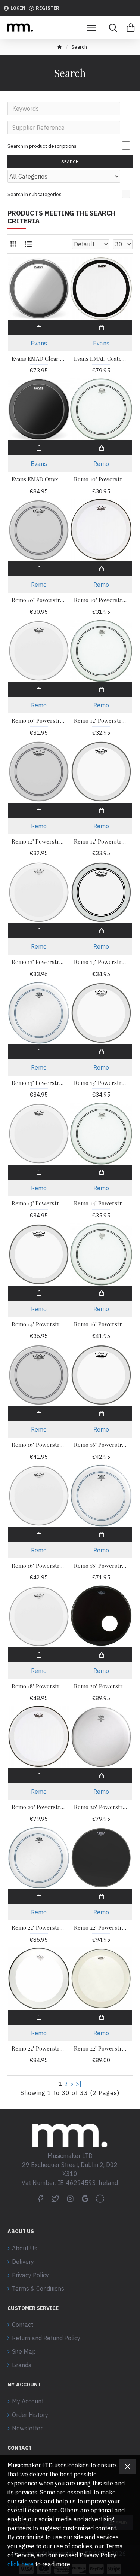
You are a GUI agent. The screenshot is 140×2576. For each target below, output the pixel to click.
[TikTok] (100, 2198)
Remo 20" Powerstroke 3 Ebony (101, 1686)
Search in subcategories (35, 194)
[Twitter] (55, 2198)
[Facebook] (40, 2198)
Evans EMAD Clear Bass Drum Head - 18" (39, 359)
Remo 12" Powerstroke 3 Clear (101, 721)
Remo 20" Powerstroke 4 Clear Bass (39, 1807)
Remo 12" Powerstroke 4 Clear (101, 842)
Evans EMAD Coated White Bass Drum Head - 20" (101, 359)
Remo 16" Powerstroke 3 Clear (101, 1324)
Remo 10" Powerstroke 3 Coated (39, 600)
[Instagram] (70, 2198)
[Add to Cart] (39, 327)
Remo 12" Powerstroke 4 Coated (39, 962)
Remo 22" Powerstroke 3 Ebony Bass (101, 1928)
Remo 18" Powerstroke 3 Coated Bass (101, 1566)
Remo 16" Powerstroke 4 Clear (101, 1445)
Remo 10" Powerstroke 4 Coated (39, 721)
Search (70, 161)
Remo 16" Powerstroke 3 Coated (39, 1445)
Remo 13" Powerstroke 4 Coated (39, 1203)
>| (79, 2084)
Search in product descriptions (42, 146)
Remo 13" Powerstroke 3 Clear (101, 962)
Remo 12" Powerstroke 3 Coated (39, 842)
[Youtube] (85, 2198)
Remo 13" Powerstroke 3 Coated (39, 1083)
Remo (101, 464)
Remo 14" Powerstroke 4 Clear (39, 1324)
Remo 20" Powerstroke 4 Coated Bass (101, 1807)
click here (21, 2564)
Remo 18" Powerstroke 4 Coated (39, 1686)
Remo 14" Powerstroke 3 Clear (101, 1203)
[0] (131, 28)
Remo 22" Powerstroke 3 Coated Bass (39, 1928)
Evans (39, 343)
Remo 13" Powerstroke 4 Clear (101, 1083)
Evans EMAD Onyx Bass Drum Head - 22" (39, 479)
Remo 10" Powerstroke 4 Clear (101, 600)
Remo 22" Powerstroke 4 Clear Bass (39, 2048)
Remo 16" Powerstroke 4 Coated (39, 1566)
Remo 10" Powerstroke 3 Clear (101, 479)
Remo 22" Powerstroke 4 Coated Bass (101, 2048)
